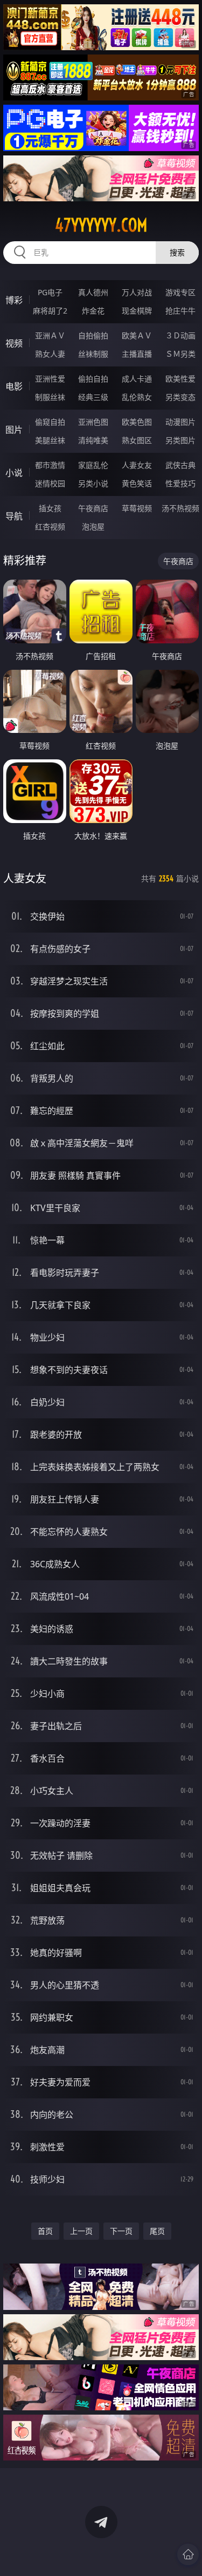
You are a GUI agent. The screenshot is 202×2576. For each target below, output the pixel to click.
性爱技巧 (180, 483)
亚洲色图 (93, 422)
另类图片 (180, 440)
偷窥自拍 (50, 422)
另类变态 (180, 397)
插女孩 (50, 508)
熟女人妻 (50, 354)
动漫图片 (180, 422)
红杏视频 (50, 526)
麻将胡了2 (50, 311)
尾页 (157, 2231)
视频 (14, 343)
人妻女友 (137, 465)
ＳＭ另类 (180, 354)
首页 (45, 2231)
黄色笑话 (137, 483)
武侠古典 (180, 465)
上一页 (81, 2231)
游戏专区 (180, 292)
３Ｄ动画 (180, 335)
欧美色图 (137, 422)
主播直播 (137, 354)
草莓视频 (137, 508)
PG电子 (50, 292)
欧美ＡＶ (137, 335)
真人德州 (93, 292)
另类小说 (93, 483)
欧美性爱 (180, 379)
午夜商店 (93, 508)
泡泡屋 (93, 526)
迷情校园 (50, 483)
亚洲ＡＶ (50, 335)
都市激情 (50, 465)
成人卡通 (137, 379)
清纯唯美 (93, 440)
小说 (14, 473)
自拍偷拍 (93, 335)
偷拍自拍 (93, 379)
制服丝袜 (50, 397)
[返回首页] (188, 2554)
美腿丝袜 (50, 440)
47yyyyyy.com (101, 225)
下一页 (121, 2231)
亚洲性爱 (50, 379)
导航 (14, 516)
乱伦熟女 (137, 397)
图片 (14, 430)
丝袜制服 (93, 354)
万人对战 (137, 292)
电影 (14, 386)
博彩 (14, 300)
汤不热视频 (180, 508)
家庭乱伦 (93, 465)
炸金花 (93, 311)
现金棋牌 (137, 311)
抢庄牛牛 (180, 311)
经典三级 (93, 397)
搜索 (177, 252)
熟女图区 (137, 440)
